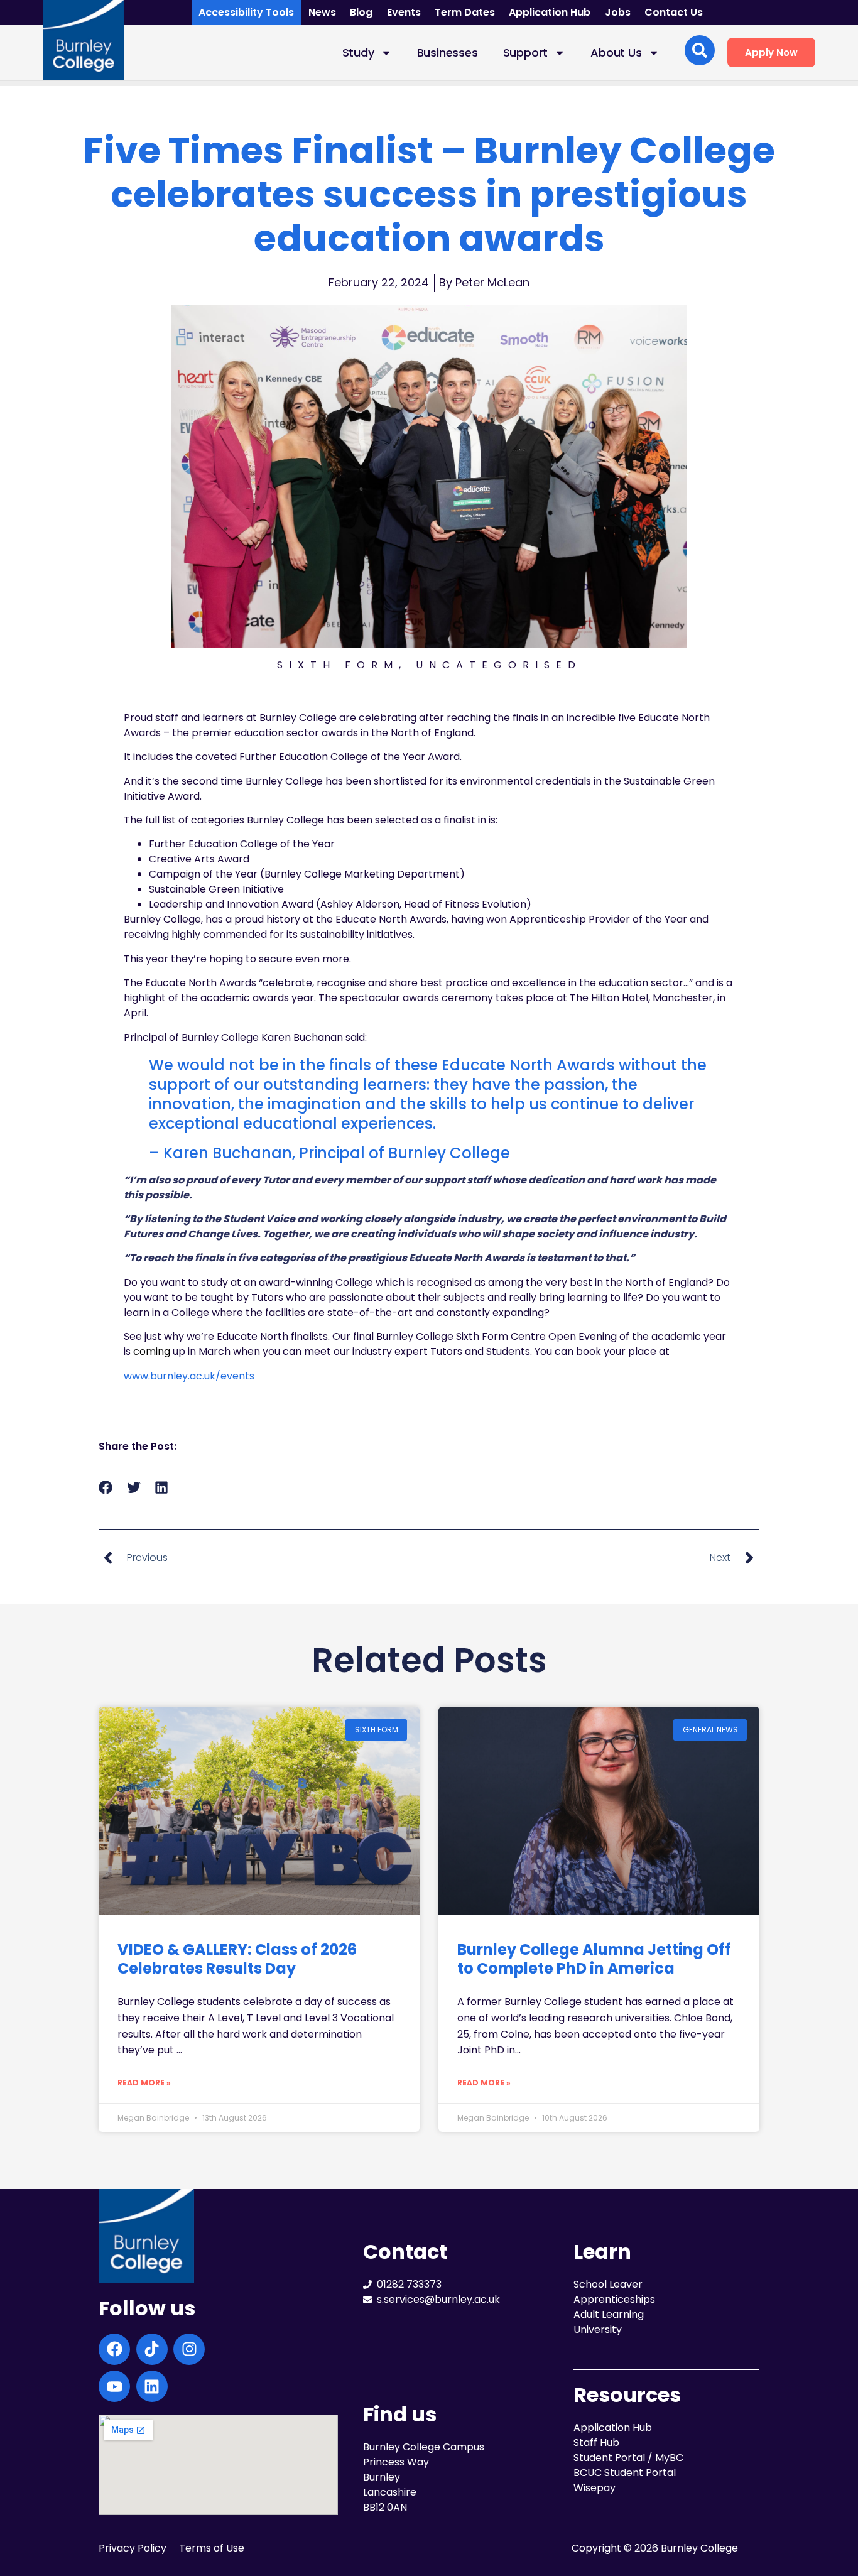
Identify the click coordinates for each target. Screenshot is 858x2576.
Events (404, 12)
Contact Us (674, 12)
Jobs (618, 12)
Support (526, 52)
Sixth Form (338, 665)
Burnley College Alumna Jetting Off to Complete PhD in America (594, 1959)
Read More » (144, 2083)
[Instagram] (189, 2349)
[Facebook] (114, 2349)
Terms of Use (212, 2548)
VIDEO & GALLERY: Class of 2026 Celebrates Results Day (237, 1959)
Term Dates (465, 12)
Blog (361, 12)
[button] (106, 1488)
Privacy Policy (133, 2548)
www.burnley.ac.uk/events (189, 1376)
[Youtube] (114, 2386)
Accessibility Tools (246, 12)
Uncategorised (499, 665)
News (322, 12)
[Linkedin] (152, 2386)
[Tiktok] (152, 2349)
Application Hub (550, 12)
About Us (616, 52)
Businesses (448, 52)
